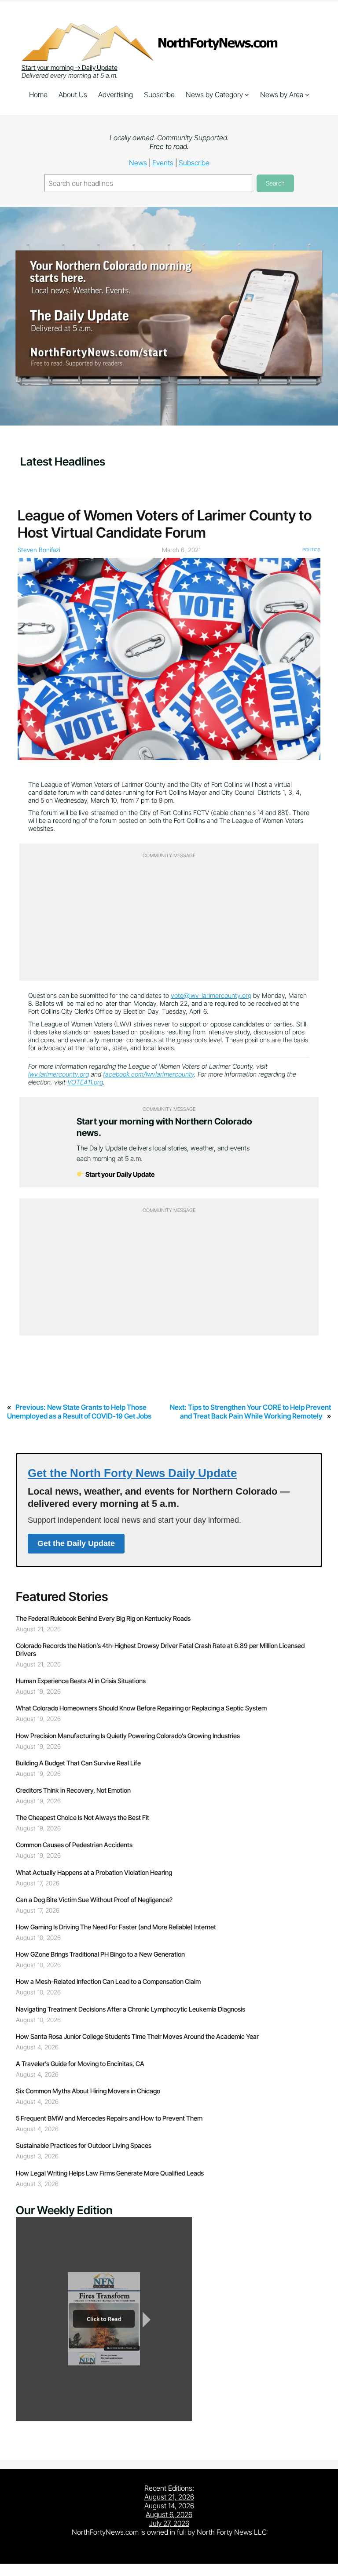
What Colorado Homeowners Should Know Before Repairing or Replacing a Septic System (141, 1708)
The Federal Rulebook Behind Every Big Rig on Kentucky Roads (103, 1619)
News (138, 163)
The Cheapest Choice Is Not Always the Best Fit (83, 1818)
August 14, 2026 (169, 2506)
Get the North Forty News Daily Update (132, 1473)
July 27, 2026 (169, 2523)
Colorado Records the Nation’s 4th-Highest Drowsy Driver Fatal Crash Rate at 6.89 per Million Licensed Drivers (160, 1650)
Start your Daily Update (119, 1174)
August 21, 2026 (169, 2497)
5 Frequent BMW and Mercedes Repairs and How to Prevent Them (109, 2118)
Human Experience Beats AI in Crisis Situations (81, 1681)
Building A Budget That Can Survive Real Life (78, 1763)
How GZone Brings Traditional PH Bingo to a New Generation (100, 1954)
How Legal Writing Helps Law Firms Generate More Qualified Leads (110, 2173)
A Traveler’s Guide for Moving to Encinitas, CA (80, 2064)
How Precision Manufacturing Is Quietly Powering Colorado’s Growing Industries (128, 1736)
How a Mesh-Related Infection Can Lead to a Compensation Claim (108, 1982)
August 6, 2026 (169, 2514)
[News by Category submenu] (247, 95)
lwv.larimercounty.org (59, 1074)
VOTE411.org (85, 1082)
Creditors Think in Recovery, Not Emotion (73, 1790)
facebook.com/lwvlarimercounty (149, 1074)
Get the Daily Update (76, 1543)
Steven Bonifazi (39, 550)
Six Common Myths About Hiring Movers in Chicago (88, 2091)
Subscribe (194, 163)
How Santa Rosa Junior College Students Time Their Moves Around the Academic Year (137, 2037)
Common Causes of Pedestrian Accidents (74, 1845)
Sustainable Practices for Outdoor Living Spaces (84, 2146)
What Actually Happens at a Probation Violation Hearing (94, 1873)
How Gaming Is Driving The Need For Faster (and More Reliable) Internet (116, 1927)
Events (163, 163)
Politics (311, 549)
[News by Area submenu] (307, 95)
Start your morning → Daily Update (70, 68)
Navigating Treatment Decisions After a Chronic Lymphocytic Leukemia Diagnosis (130, 2009)
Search (275, 183)
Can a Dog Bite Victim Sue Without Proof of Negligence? (94, 1900)
